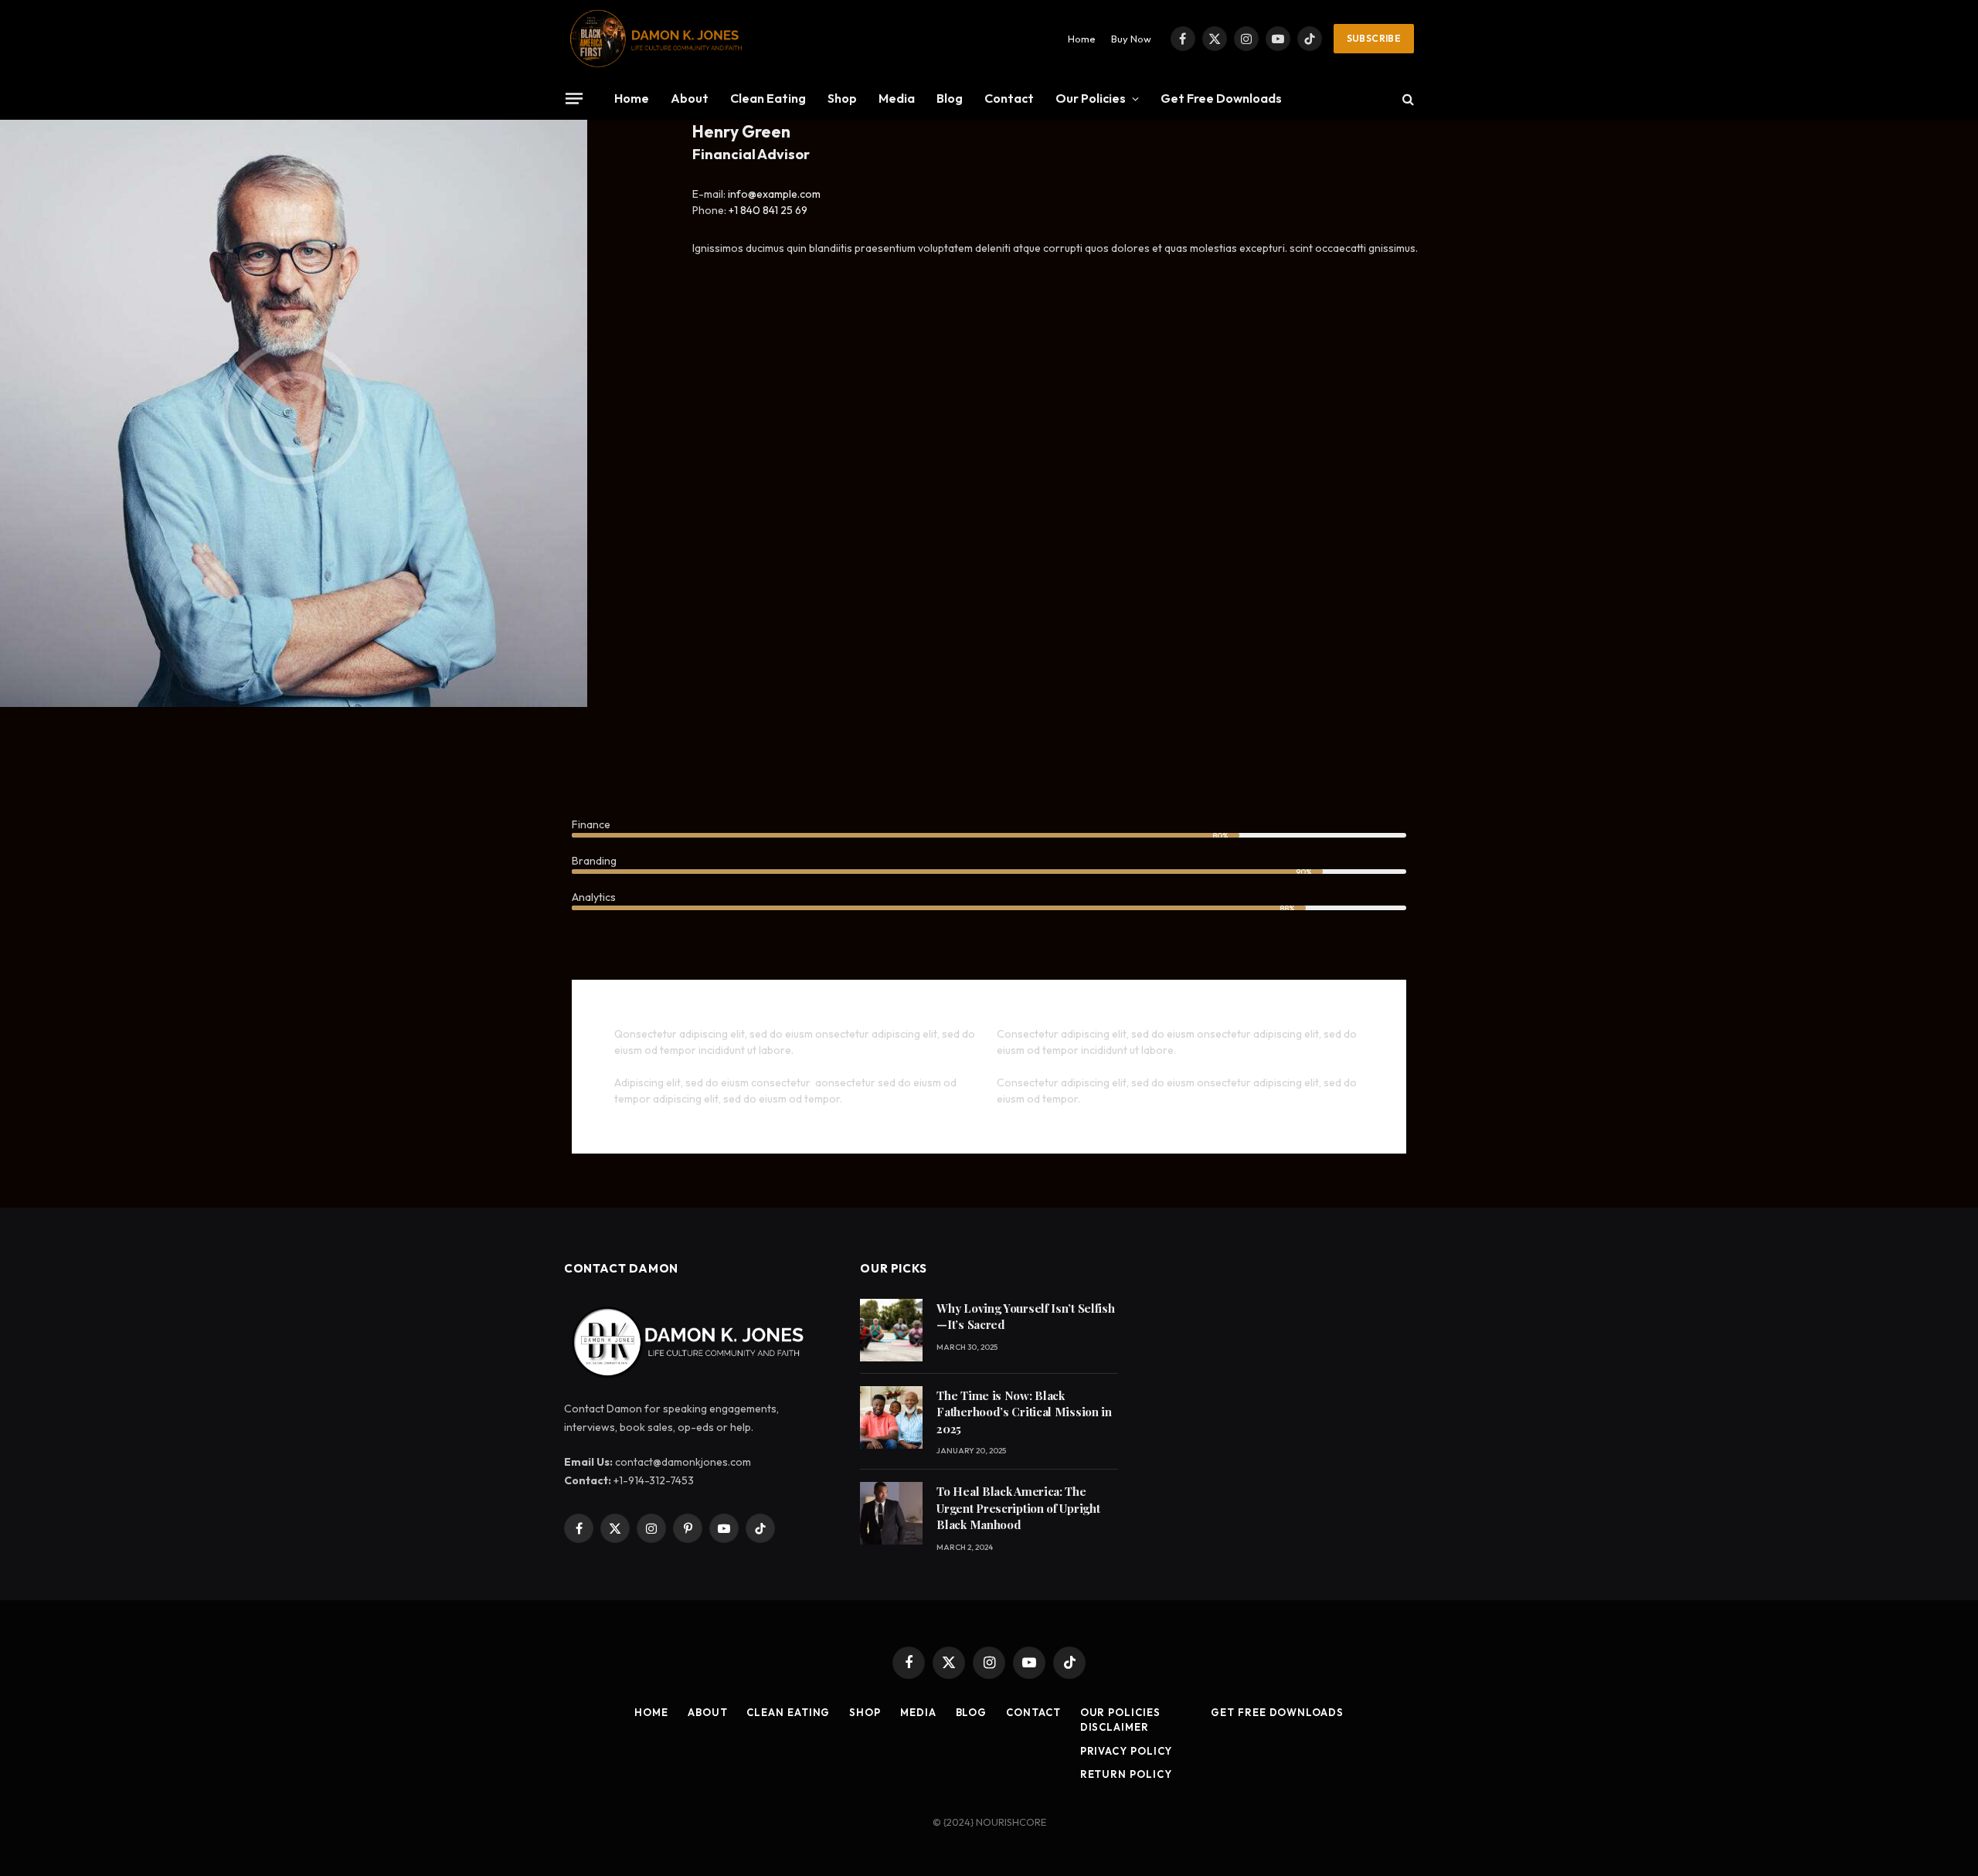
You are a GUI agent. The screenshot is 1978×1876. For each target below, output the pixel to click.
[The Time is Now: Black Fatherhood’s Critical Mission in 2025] (891, 1417)
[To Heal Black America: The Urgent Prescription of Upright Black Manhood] (891, 1513)
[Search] (1407, 99)
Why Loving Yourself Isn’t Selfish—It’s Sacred (1025, 1316)
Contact (1009, 98)
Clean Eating (768, 98)
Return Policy (1126, 1774)
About (690, 98)
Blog (950, 98)
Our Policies (1091, 98)
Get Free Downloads (1221, 98)
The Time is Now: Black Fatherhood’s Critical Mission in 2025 (1024, 1412)
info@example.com (774, 194)
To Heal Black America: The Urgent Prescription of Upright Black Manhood (1018, 1508)
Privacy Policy (1127, 1751)
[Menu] (574, 98)
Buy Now (1131, 39)
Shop (842, 98)
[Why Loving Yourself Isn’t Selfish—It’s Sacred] (891, 1330)
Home (1082, 39)
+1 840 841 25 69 (768, 210)
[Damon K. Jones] (656, 39)
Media (897, 98)
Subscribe (1374, 38)
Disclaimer (1115, 1727)
